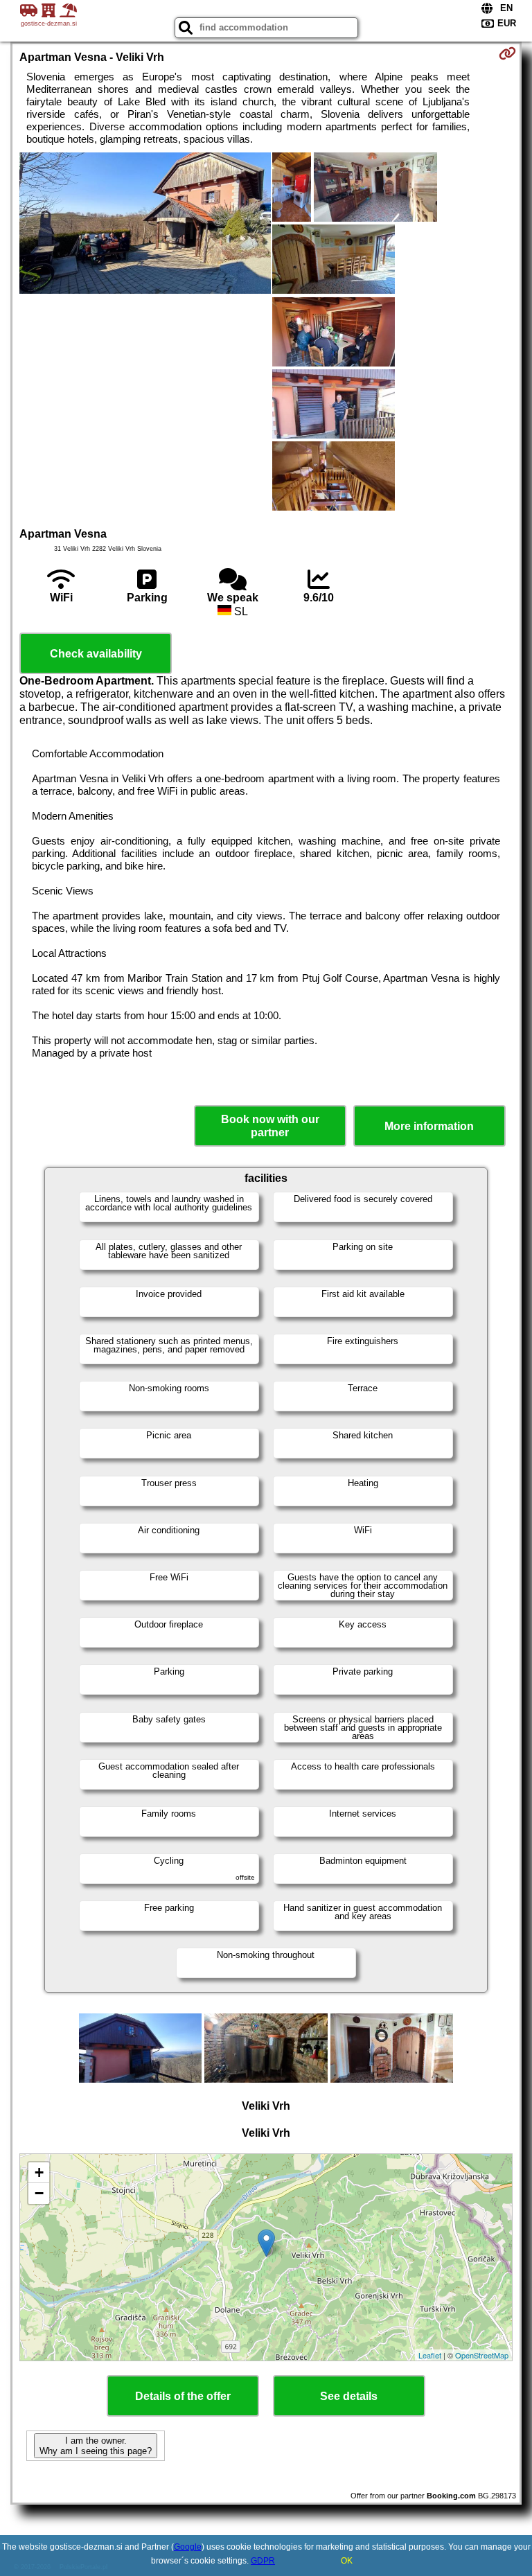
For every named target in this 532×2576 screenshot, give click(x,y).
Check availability (96, 654)
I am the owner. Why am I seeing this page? (96, 2446)
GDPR (263, 2561)
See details (349, 2396)
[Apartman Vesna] (145, 224)
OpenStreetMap (482, 2355)
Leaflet (430, 2355)
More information (429, 1126)
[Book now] (507, 53)
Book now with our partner (270, 1126)
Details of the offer (183, 2396)
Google (188, 2547)
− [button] (39, 2193)
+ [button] (39, 2172)
